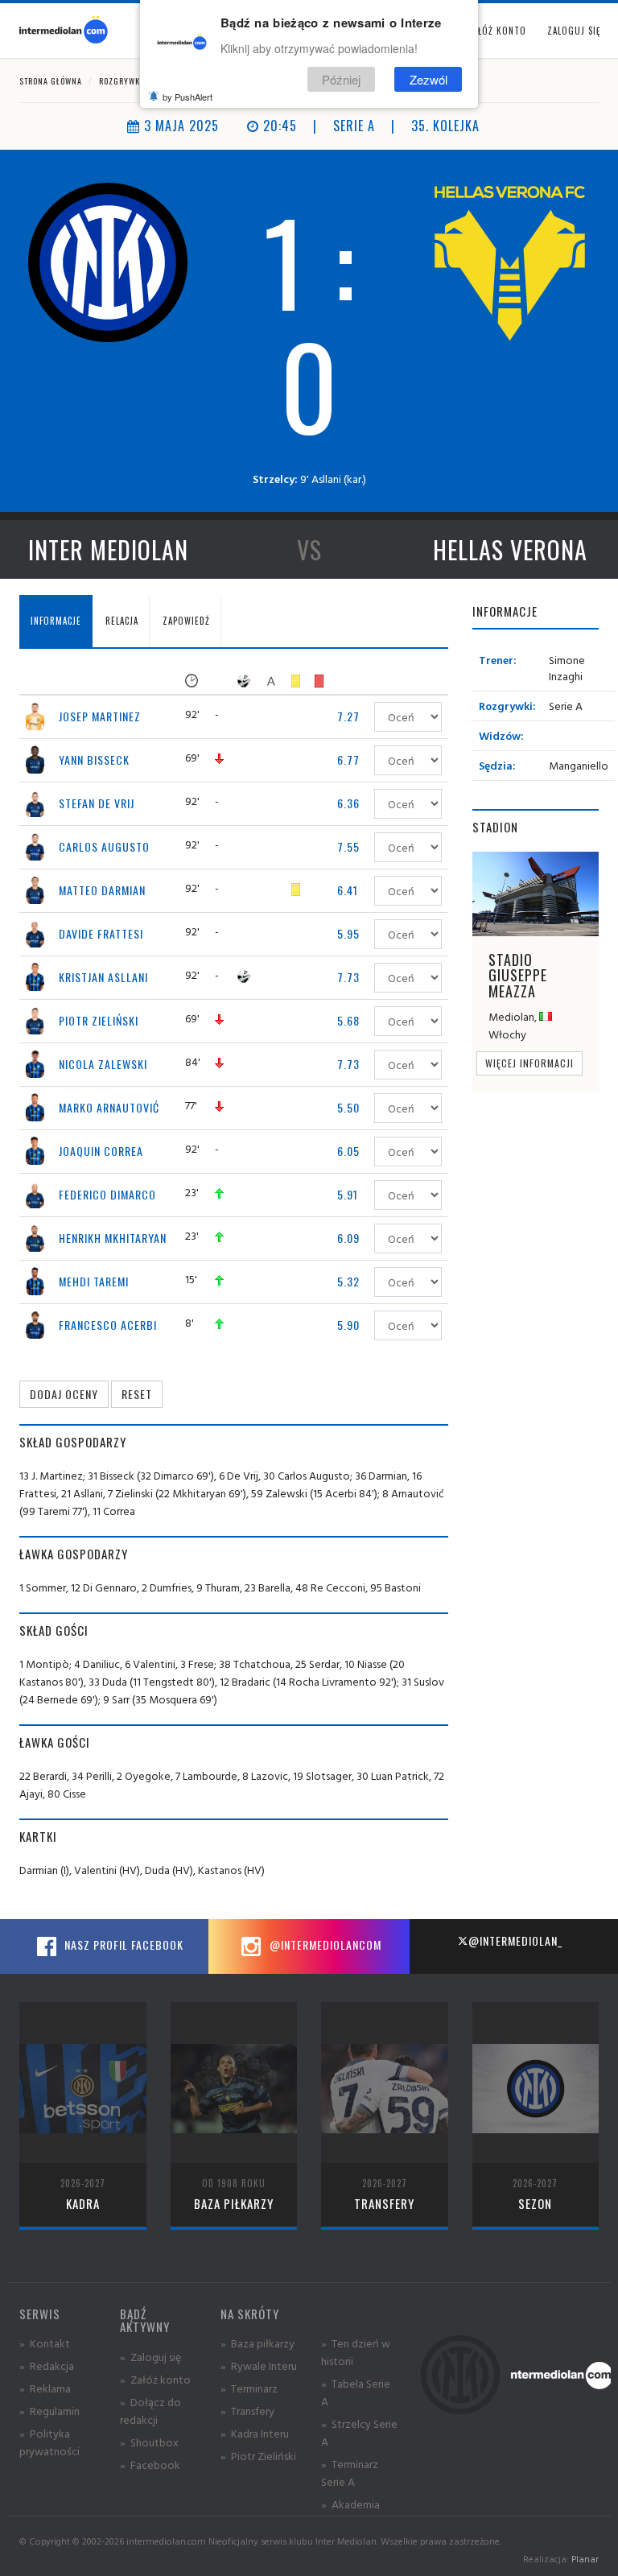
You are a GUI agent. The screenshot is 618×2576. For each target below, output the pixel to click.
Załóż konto (497, 31)
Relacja (122, 621)
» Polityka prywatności (49, 2442)
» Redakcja (47, 2365)
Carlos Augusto (104, 846)
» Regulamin (49, 2411)
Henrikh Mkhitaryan (113, 1238)
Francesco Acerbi (108, 1325)
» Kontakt (45, 2343)
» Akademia (350, 2504)
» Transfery (247, 2411)
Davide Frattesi (101, 933)
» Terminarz (249, 2388)
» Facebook (150, 2465)
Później (341, 79)
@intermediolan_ (515, 1940)
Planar (585, 2559)
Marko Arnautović (109, 1107)
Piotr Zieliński (99, 1020)
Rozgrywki (121, 81)
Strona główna (51, 81)
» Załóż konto (155, 2379)
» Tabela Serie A (356, 2392)
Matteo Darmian (102, 890)
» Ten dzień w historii (356, 2352)
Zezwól (428, 79)
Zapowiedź (186, 621)
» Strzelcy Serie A (359, 2432)
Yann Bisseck (94, 760)
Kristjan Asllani (103, 977)
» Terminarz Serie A (350, 2473)
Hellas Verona (510, 549)
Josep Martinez (100, 716)
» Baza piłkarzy (257, 2343)
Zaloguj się (574, 31)
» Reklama (45, 2388)
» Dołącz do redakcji (150, 2411)
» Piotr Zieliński (258, 2456)
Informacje (56, 621)
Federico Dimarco (107, 1194)
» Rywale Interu (259, 2365)
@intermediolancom (324, 1944)
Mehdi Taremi (94, 1281)
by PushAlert (187, 97)
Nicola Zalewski (103, 1064)
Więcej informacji (529, 1063)
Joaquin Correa (101, 1151)
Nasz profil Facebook (122, 1944)
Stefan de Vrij (97, 803)
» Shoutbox (149, 2442)
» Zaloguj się (150, 2357)
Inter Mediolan (108, 549)
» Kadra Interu (255, 2433)
